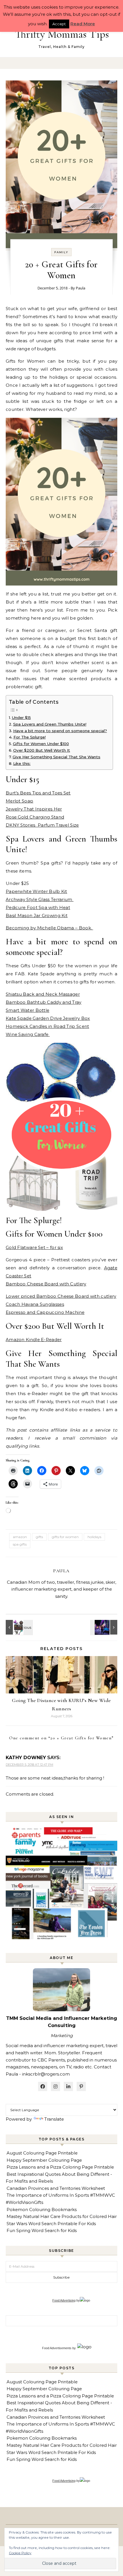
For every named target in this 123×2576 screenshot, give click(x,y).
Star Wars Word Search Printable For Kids (51, 2224)
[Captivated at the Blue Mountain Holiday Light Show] (104, 1627)
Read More (83, 24)
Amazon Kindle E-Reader (34, 1340)
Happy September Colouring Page (44, 2160)
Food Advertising (64, 2300)
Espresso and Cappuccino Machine (45, 1312)
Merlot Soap (19, 801)
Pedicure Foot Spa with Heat (38, 907)
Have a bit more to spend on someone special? (60, 731)
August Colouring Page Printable (42, 2153)
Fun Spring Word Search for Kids (42, 2230)
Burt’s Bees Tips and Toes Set (38, 793)
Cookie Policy (20, 2553)
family (61, 252)
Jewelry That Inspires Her (34, 809)
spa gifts (20, 1544)
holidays (94, 1537)
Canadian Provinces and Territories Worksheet (56, 2188)
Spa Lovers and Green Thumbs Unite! (50, 724)
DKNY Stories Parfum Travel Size (42, 825)
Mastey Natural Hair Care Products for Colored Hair (62, 2216)
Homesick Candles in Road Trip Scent (47, 1026)
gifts (39, 1537)
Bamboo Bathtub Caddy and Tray (44, 1002)
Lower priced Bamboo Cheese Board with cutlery (61, 1296)
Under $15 (21, 718)
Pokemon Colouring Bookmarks (42, 2209)
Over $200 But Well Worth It (42, 750)
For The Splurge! (30, 737)
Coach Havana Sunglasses (35, 1304)
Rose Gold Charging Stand (35, 817)
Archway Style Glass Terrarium (40, 899)
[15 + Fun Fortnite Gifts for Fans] (19, 1627)
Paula (81, 288)
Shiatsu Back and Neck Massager (43, 994)
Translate (54, 2119)
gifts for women (65, 1537)
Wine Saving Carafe (28, 1034)
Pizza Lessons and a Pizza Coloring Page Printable (60, 2167)
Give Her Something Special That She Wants (56, 757)
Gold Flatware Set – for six (34, 1247)
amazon (20, 1537)
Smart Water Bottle (27, 1010)
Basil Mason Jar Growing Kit (37, 915)
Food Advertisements (57, 2348)
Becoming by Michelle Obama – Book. (49, 928)
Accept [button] (59, 24)
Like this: (22, 763)
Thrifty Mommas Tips (62, 34)
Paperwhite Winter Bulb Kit (36, 891)
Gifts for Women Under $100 (41, 744)
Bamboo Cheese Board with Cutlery (46, 1284)
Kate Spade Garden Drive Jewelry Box (48, 1018)
